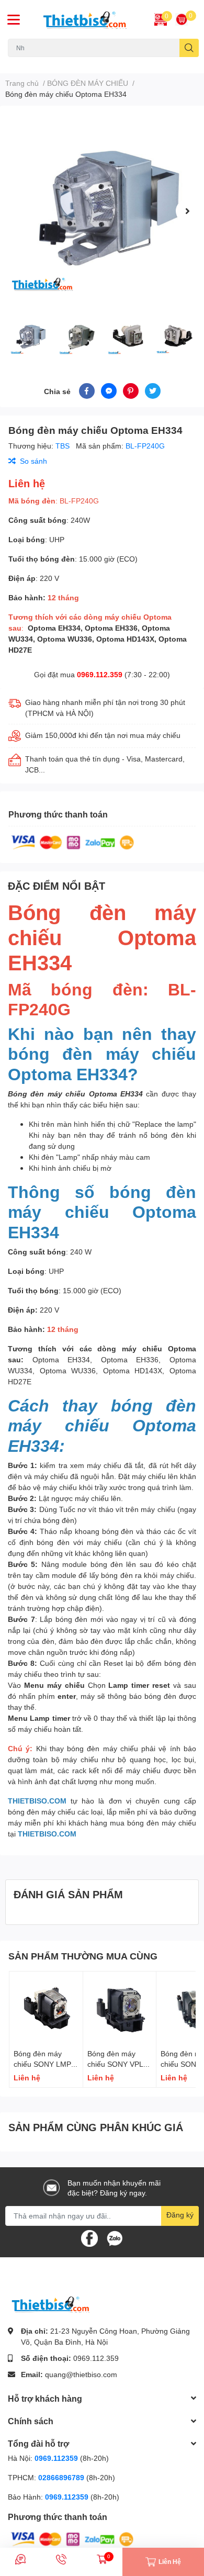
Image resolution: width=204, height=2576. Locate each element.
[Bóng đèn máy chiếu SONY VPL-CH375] (120, 2008)
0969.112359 (56, 2458)
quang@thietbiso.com (81, 2374)
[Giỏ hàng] (182, 19)
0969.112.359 (100, 674)
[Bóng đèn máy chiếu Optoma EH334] (102, 211)
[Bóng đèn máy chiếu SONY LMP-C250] (46, 2008)
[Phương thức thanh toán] (73, 842)
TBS (64, 446)
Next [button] (187, 211)
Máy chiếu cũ (27, 63)
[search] (189, 48)
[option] (102, 211)
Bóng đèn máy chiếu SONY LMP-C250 (44, 2064)
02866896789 (61, 2477)
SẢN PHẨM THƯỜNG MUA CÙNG (83, 1956)
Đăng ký (180, 2215)
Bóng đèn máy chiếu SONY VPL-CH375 (117, 2064)
